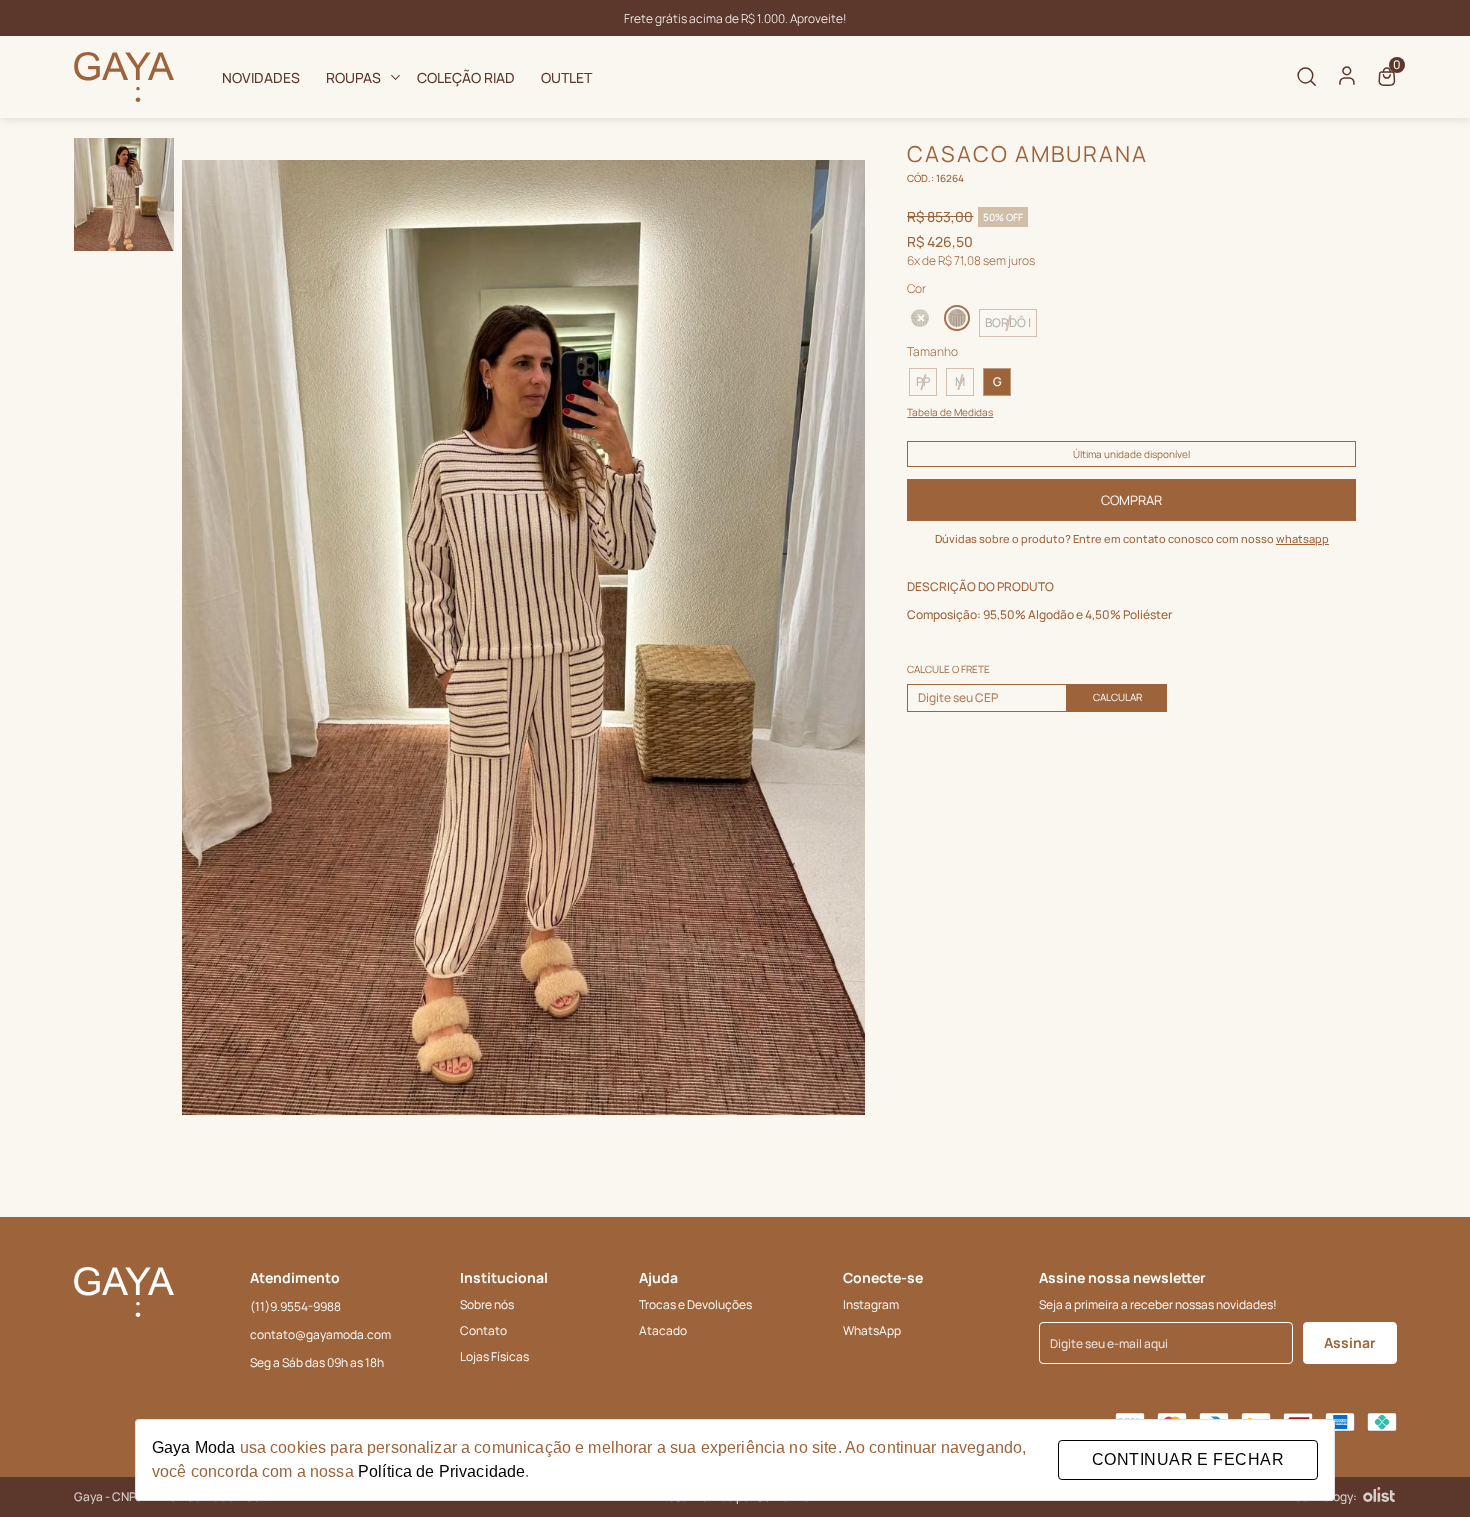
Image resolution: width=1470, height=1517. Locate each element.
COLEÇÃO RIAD (466, 77)
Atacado (663, 1330)
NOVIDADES (261, 77)
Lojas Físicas (494, 1356)
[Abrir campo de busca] (1307, 77)
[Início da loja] (124, 77)
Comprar (1131, 500)
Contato (483, 1330)
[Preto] (922, 318)
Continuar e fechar (1188, 1459)
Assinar (1350, 1342)
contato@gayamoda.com (320, 1334)
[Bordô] (957, 316)
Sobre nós (487, 1304)
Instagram (871, 1304)
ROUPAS (353, 77)
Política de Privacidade (441, 1471)
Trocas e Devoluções (695, 1304)
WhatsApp (872, 1330)
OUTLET (566, 77)
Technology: (1323, 1496)
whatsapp (1302, 538)
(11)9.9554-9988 (295, 1306)
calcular (1117, 697)
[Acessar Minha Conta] (1347, 81)
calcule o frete (948, 669)
